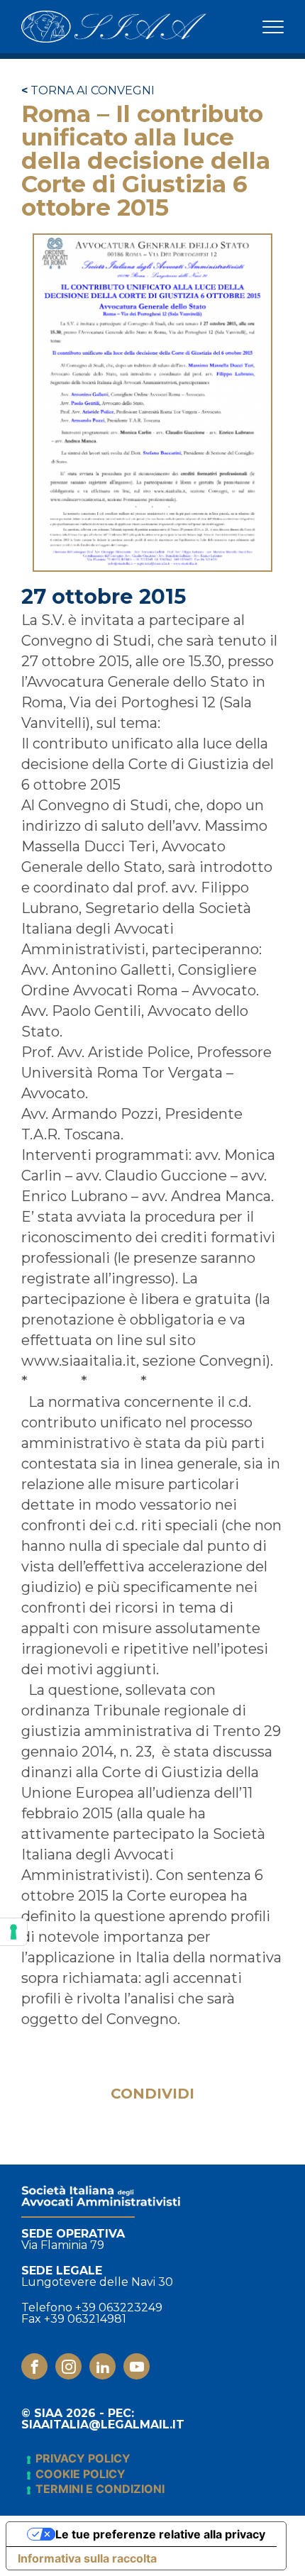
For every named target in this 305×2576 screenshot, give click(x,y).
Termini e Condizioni (100, 2489)
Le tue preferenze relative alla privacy (160, 2534)
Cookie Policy (81, 2474)
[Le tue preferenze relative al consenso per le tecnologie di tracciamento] (13, 1932)
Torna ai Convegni (88, 91)
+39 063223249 (119, 2308)
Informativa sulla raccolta (87, 2558)
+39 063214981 (85, 2319)
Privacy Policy (83, 2458)
